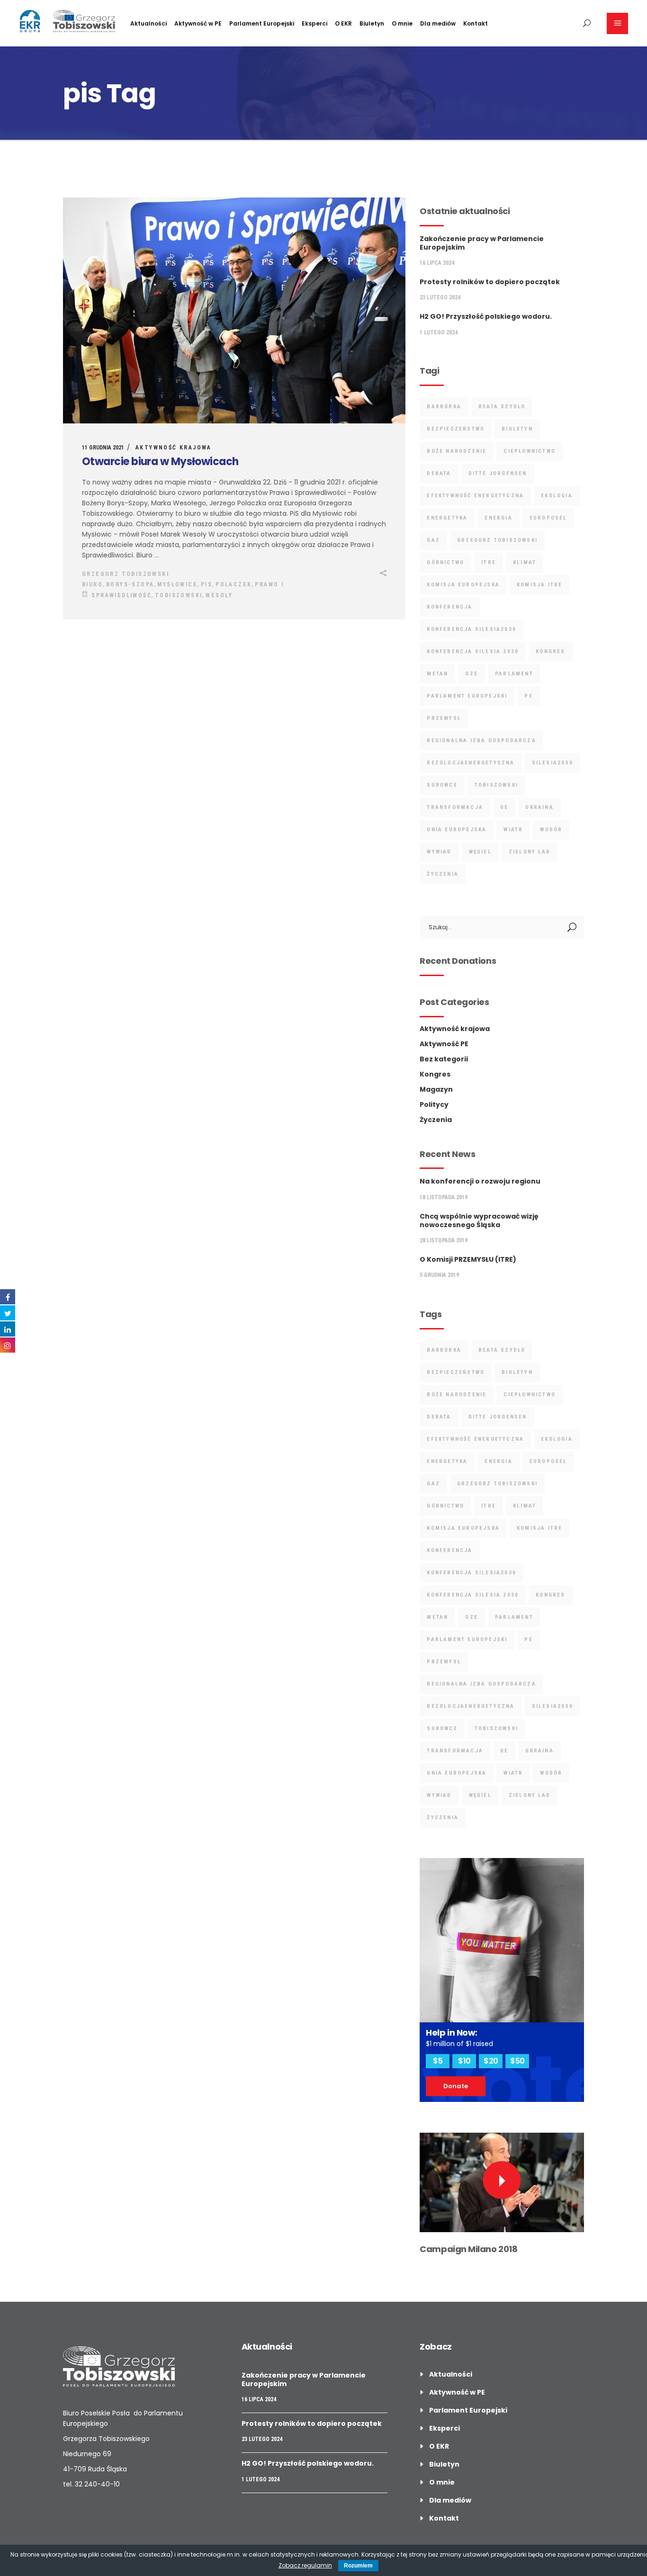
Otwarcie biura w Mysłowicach (160, 462)
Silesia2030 (553, 763)
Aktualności (451, 2374)
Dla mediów (450, 2500)
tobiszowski (179, 595)
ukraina (539, 807)
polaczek (234, 584)
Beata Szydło (502, 407)
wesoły (219, 595)
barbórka (444, 407)
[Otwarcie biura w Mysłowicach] (234, 310)
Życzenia (436, 1120)
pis (207, 584)
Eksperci (445, 2428)
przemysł (444, 718)
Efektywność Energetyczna (475, 496)
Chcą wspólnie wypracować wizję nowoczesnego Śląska (479, 1221)
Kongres (435, 1074)
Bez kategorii (444, 1059)
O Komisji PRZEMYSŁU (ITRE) (468, 1259)
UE (504, 807)
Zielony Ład (530, 852)
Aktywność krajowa (174, 448)
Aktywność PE (444, 1044)
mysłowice (177, 584)
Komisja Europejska (463, 585)
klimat (525, 562)
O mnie (442, 2482)
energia (498, 518)
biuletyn (517, 429)
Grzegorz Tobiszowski (126, 574)
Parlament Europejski (467, 696)
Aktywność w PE (457, 2392)
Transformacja (455, 807)
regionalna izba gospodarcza (481, 740)
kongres (550, 651)
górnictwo (445, 562)
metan (437, 674)
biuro (92, 584)
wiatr (513, 830)
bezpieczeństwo (456, 429)
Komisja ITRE (539, 585)
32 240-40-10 (97, 2484)
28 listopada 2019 (444, 1240)
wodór (551, 830)
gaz (433, 540)
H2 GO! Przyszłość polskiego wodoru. (486, 316)
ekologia (557, 496)
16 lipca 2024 (437, 263)
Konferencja (449, 607)
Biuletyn (444, 2464)
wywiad (439, 852)
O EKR (439, 2446)
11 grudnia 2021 (103, 448)
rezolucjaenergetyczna (471, 763)
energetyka (447, 518)
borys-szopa (130, 584)
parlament (514, 674)
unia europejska (457, 830)
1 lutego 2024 (439, 332)
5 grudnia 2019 (439, 1275)
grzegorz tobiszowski (497, 540)
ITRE (489, 562)
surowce (442, 785)
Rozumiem (358, 2566)
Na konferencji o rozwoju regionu (480, 1181)
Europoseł (548, 518)
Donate (456, 2086)
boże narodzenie (457, 451)
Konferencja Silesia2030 (472, 629)
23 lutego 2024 (440, 297)
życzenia (443, 874)
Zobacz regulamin (305, 2565)
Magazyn (436, 1089)
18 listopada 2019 (444, 1197)
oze (472, 674)
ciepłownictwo (530, 451)
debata (439, 473)
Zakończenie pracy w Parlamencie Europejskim (482, 243)
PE (528, 696)
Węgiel (480, 852)
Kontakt (444, 2518)
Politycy (434, 1104)
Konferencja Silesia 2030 (473, 651)
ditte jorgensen (498, 473)
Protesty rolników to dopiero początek (490, 282)
